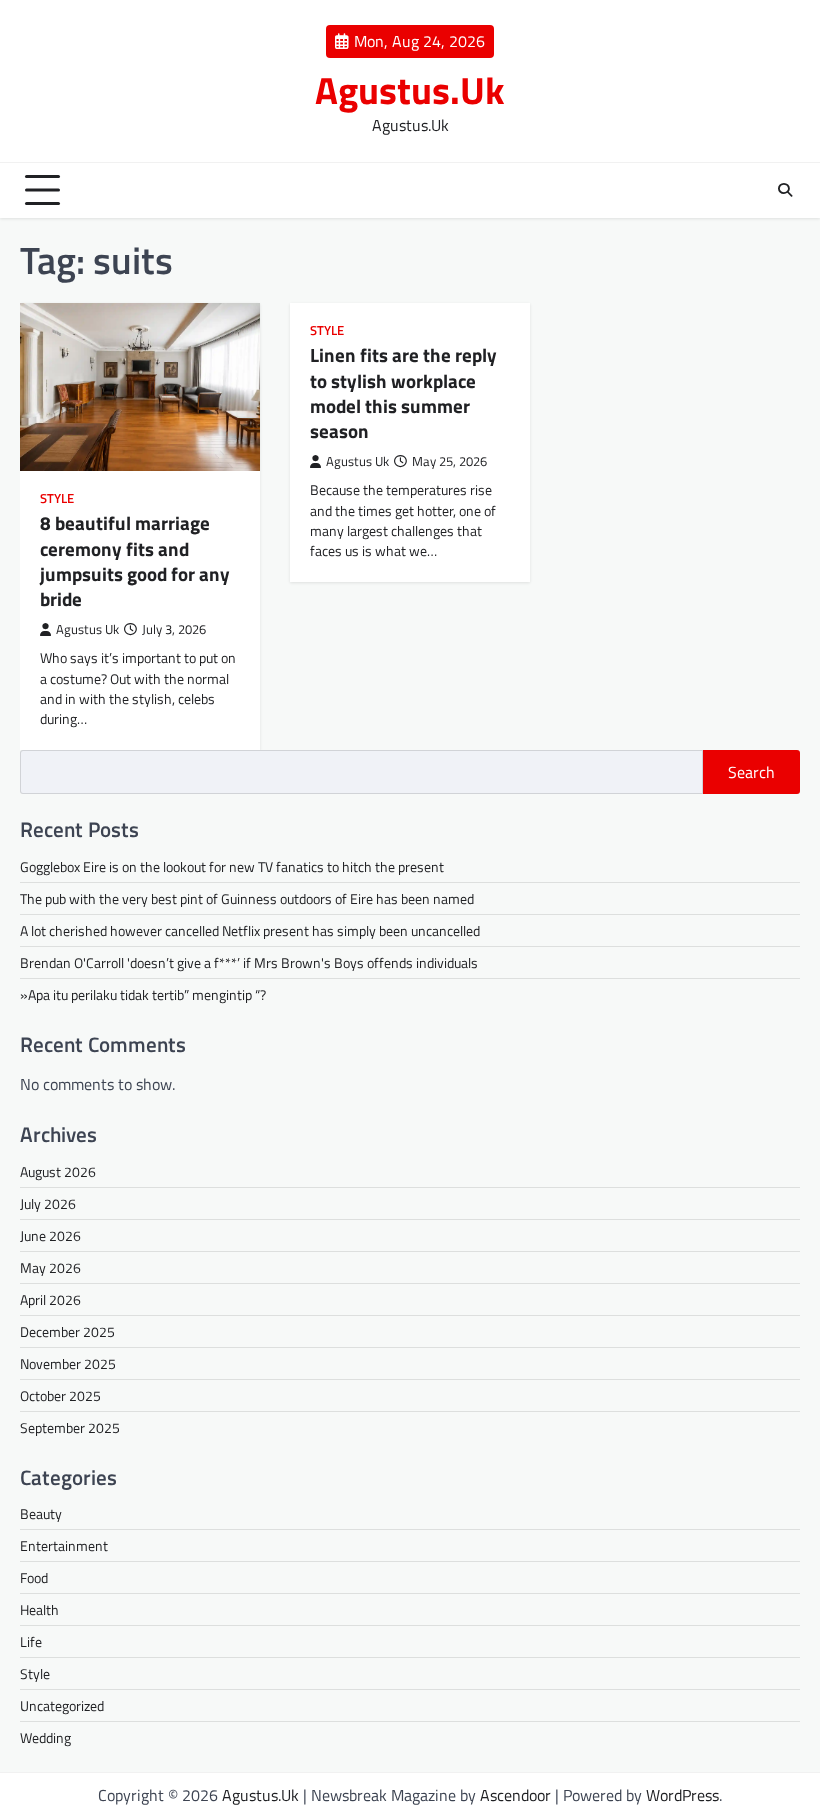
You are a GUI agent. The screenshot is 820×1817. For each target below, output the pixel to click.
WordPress (682, 1795)
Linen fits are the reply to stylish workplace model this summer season (403, 392)
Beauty (41, 1513)
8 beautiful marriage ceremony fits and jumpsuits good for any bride (135, 560)
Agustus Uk (87, 629)
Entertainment (64, 1545)
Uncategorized (62, 1705)
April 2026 (50, 1299)
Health (39, 1609)
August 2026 (58, 1171)
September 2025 (70, 1427)
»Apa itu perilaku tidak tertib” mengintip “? (143, 994)
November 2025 (68, 1363)
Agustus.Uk (410, 90)
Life (31, 1641)
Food (34, 1577)
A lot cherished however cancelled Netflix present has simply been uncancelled (250, 930)
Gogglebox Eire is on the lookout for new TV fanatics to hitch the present (232, 866)
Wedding (45, 1737)
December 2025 (67, 1331)
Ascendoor (515, 1795)
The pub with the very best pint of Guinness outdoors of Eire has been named (247, 898)
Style (57, 498)
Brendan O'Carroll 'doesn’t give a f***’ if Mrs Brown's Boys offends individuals (249, 962)
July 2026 (48, 1203)
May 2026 (50, 1267)
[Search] (785, 190)
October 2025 (60, 1395)
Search (751, 772)
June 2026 (50, 1235)
